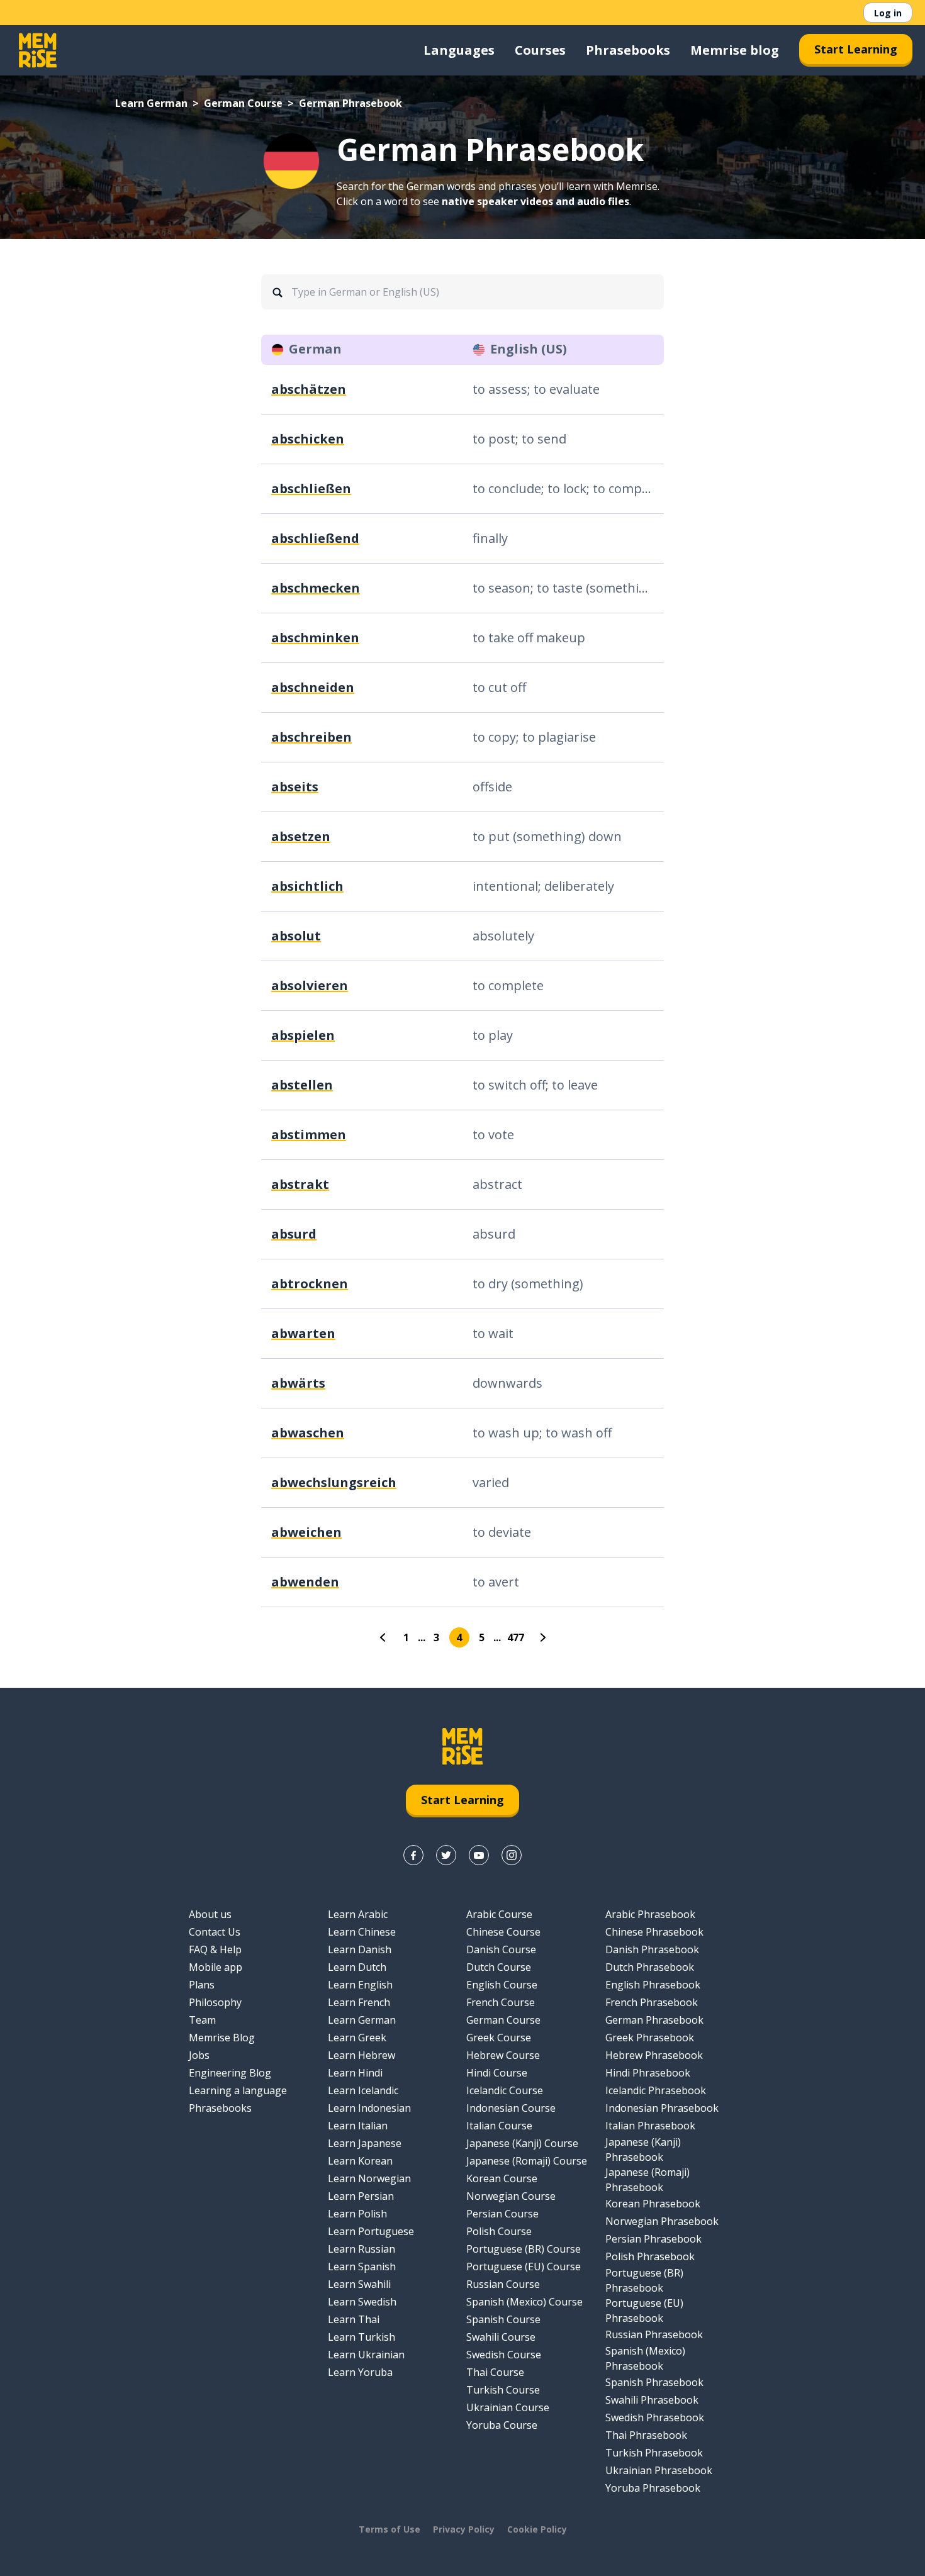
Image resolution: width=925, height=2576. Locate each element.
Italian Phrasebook (650, 2126)
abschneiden (313, 687)
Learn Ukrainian (366, 2355)
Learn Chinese (362, 1932)
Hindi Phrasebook (648, 2073)
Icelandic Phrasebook (656, 2090)
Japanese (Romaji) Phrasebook (647, 2180)
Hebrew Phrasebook (654, 2055)
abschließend (315, 538)
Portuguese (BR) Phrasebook (644, 2280)
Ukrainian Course (508, 2407)
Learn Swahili (359, 2284)
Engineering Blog (230, 2073)
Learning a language (238, 2090)
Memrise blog (735, 50)
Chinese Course (503, 1932)
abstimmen (309, 1135)
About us (210, 1914)
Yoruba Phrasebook (653, 2488)
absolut (296, 936)
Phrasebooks (628, 50)
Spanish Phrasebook (654, 2382)
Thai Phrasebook (646, 2435)
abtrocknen (310, 1284)
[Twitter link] (446, 1855)
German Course (243, 103)
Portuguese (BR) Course (524, 2249)
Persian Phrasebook (653, 2239)
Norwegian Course (511, 2196)
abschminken (315, 638)
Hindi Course (497, 2073)
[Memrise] (38, 50)
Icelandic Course (505, 2090)
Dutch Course (499, 1967)
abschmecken (316, 588)
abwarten (303, 1333)
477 (516, 1637)
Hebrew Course (503, 2055)
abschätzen (309, 389)
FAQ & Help (215, 1949)
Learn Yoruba (360, 2372)
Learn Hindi (355, 2073)
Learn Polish (357, 2214)
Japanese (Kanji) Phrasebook (643, 2149)
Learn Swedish (362, 2302)
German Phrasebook (654, 2020)
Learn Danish (360, 1949)
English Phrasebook (653, 1985)
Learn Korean (360, 2161)
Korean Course (502, 2178)
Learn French (359, 2002)
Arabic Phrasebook (650, 1914)
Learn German (151, 103)
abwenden (305, 1582)
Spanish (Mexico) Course (524, 2302)
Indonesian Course (511, 2108)
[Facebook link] (413, 1855)
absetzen (301, 836)
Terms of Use (390, 2529)
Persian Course (502, 2214)
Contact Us (215, 1932)
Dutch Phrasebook (650, 1967)
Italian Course (499, 2126)
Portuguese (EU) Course (524, 2267)
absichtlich (307, 886)
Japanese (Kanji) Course (522, 2143)
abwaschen (308, 1433)
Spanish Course (503, 2319)
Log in (888, 13)
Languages (459, 50)
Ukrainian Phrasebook (659, 2470)
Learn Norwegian (369, 2178)
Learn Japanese (365, 2143)
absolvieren (310, 985)
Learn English (360, 1985)
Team (202, 2020)
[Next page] (542, 1637)
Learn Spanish (362, 2267)
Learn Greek (357, 2038)
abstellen (302, 1085)
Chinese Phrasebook (654, 1932)
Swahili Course (501, 2337)
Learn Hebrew (362, 2055)
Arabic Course (499, 1914)
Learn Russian (362, 2249)
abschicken (308, 439)
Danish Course (501, 1949)
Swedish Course (504, 2355)
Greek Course (499, 2038)
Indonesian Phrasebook (662, 2108)
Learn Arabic (358, 1914)
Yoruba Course (502, 2425)
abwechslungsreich (334, 1482)
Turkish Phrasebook (654, 2453)
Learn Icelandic (363, 2090)
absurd (294, 1234)
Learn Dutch (357, 1967)
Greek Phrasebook (650, 2038)
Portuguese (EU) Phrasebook (644, 2311)
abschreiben (311, 737)
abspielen (303, 1035)
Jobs (199, 2055)
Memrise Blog (222, 2038)
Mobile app (216, 1967)
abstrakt (300, 1184)
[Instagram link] (512, 1855)
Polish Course (499, 2231)
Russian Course (503, 2284)
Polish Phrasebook (650, 2256)
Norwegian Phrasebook (662, 2221)
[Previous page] (384, 1637)
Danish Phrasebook (652, 1949)
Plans (202, 1985)
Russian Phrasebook (654, 2334)
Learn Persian (361, 2196)
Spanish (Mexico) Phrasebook (645, 2358)
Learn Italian (358, 2126)
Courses (540, 50)
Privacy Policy (464, 2529)
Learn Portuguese (371, 2231)
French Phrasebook (652, 2002)
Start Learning (856, 49)
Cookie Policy (537, 2529)
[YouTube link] (479, 1855)
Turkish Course (503, 2390)
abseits (295, 787)
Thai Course (495, 2372)
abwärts (298, 1383)
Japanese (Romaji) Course (527, 2161)
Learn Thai (354, 2319)
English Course (502, 1985)
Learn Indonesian (369, 2108)
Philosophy (215, 2002)
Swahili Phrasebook (652, 2400)
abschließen (311, 488)
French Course (501, 2002)
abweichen (306, 1532)
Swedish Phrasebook (655, 2417)
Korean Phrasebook (653, 2204)
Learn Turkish (362, 2337)
